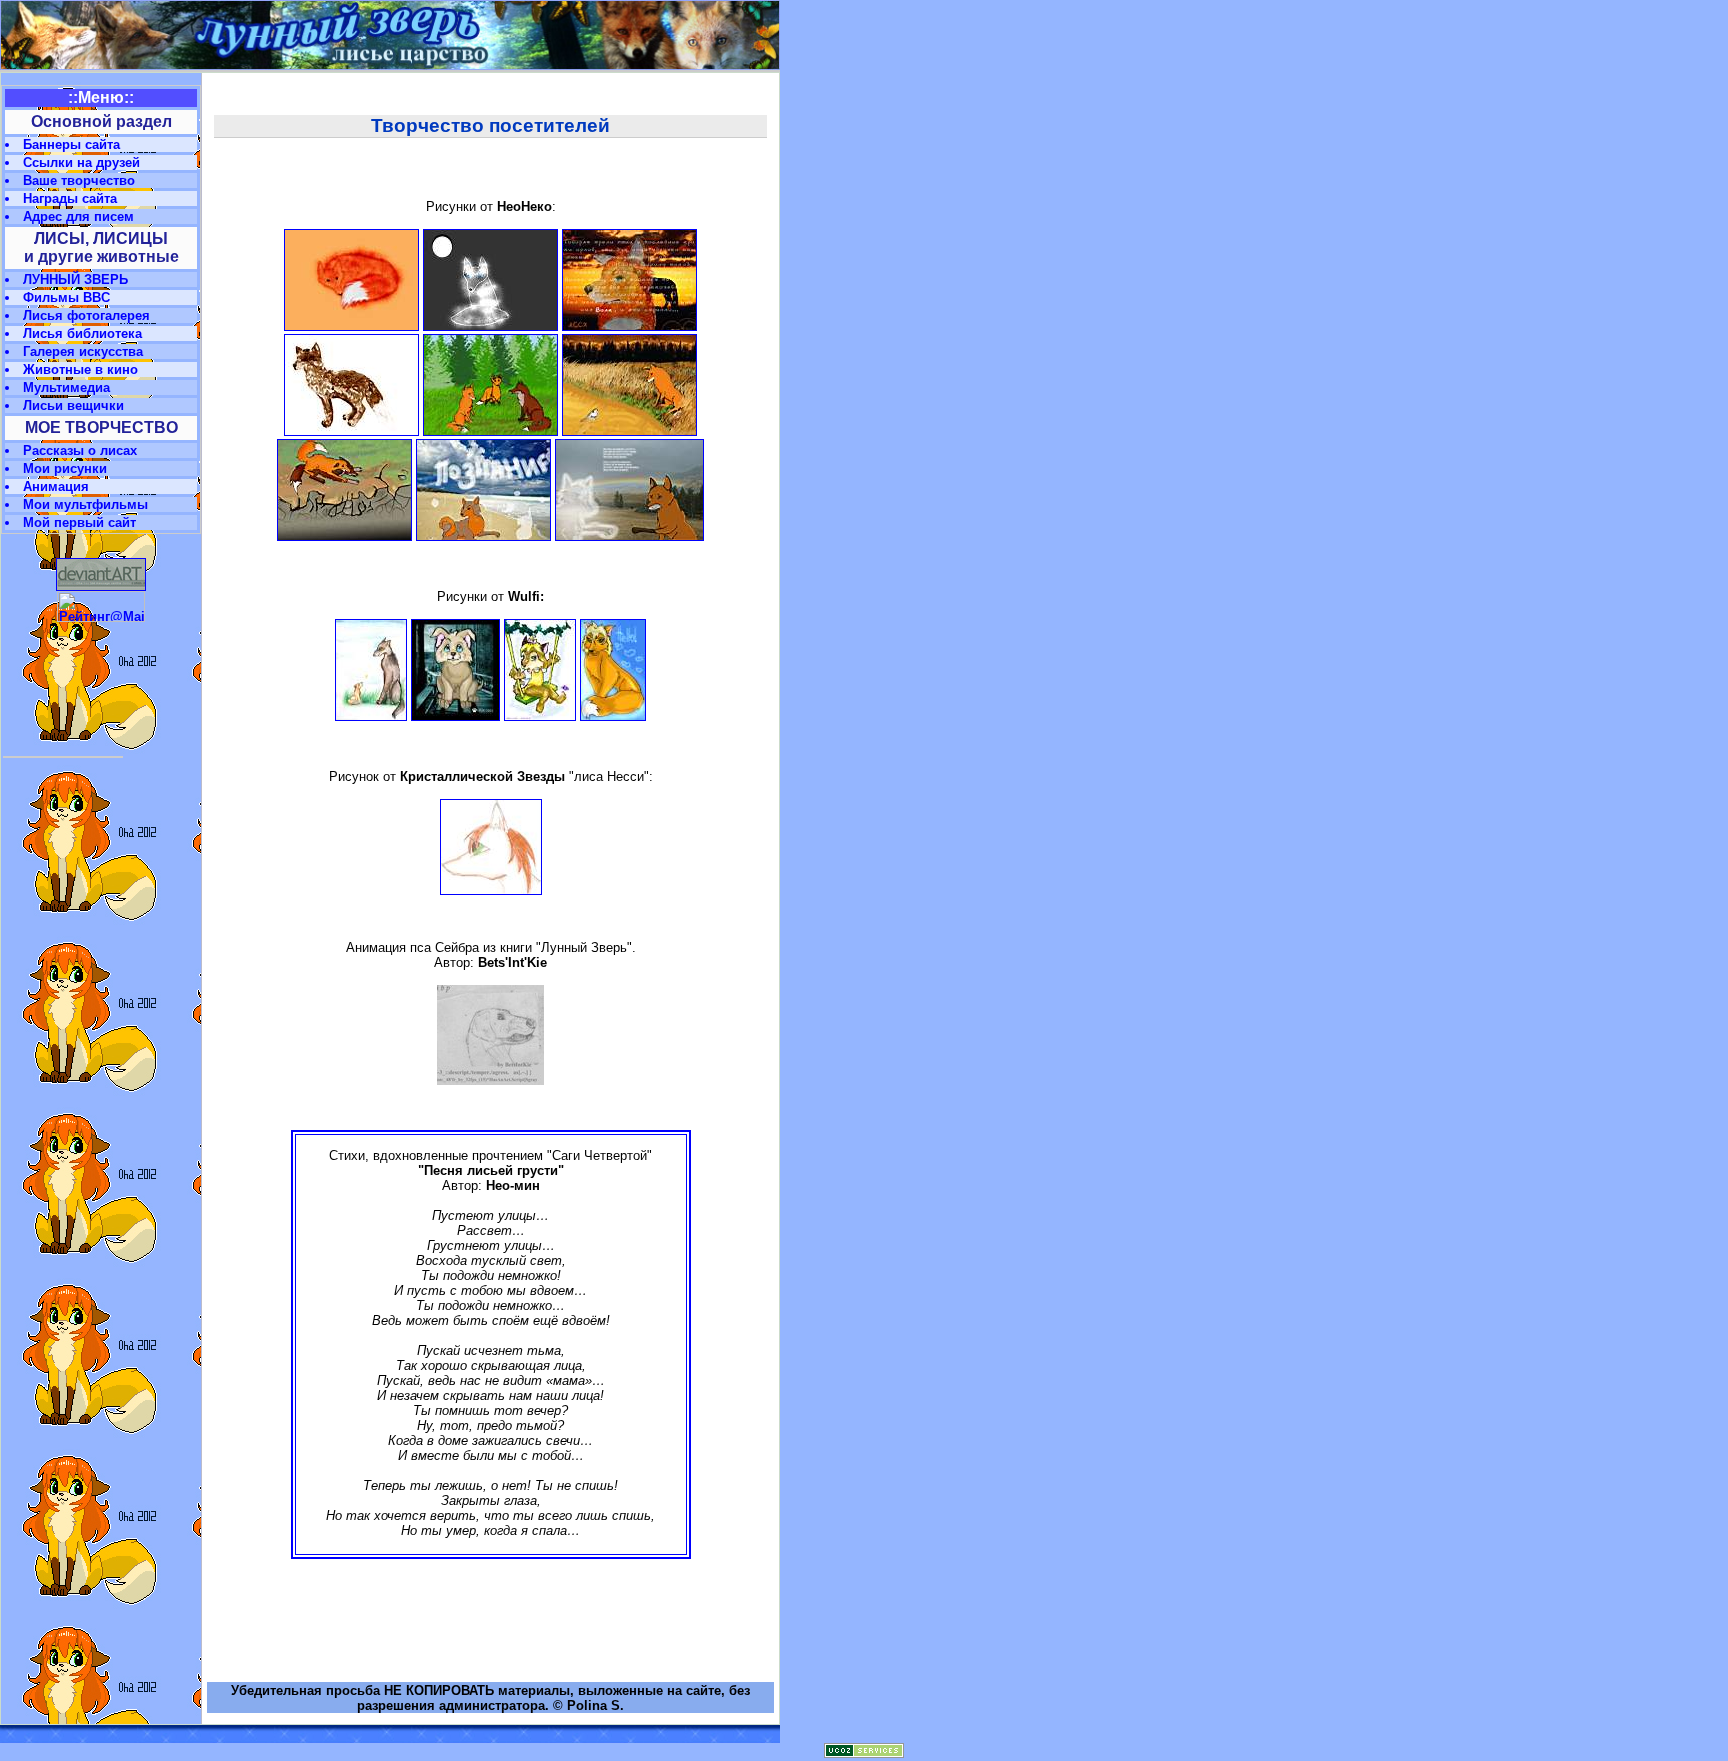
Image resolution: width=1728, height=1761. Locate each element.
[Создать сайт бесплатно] (864, 1753)
